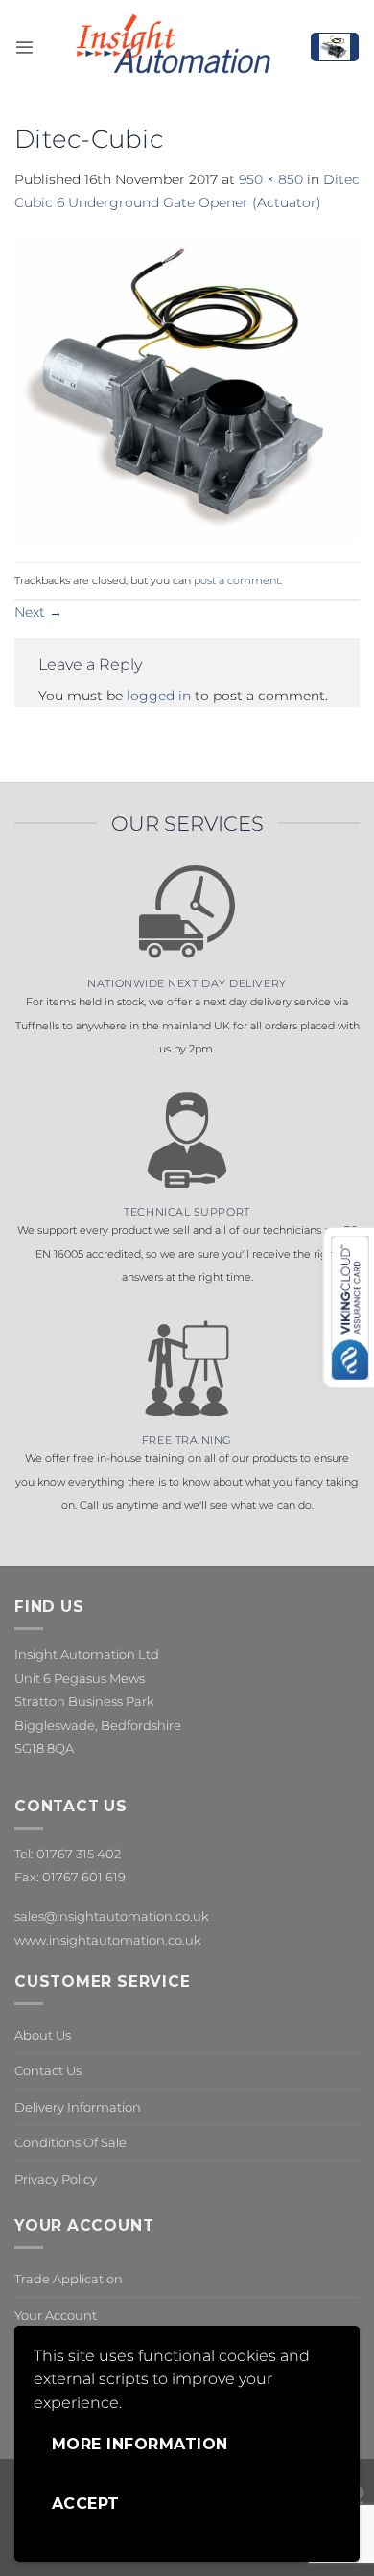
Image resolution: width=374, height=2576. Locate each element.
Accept (86, 2504)
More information (140, 2444)
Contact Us (48, 2070)
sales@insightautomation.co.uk (112, 1916)
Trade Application (69, 2279)
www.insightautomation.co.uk (108, 1940)
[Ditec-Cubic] (187, 387)
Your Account (56, 2315)
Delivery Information (78, 2107)
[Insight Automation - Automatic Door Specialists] (172, 47)
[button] (24, 47)
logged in (159, 696)
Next (38, 612)
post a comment (237, 580)
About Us (43, 2035)
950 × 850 (271, 179)
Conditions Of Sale (70, 2142)
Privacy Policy (56, 2179)
